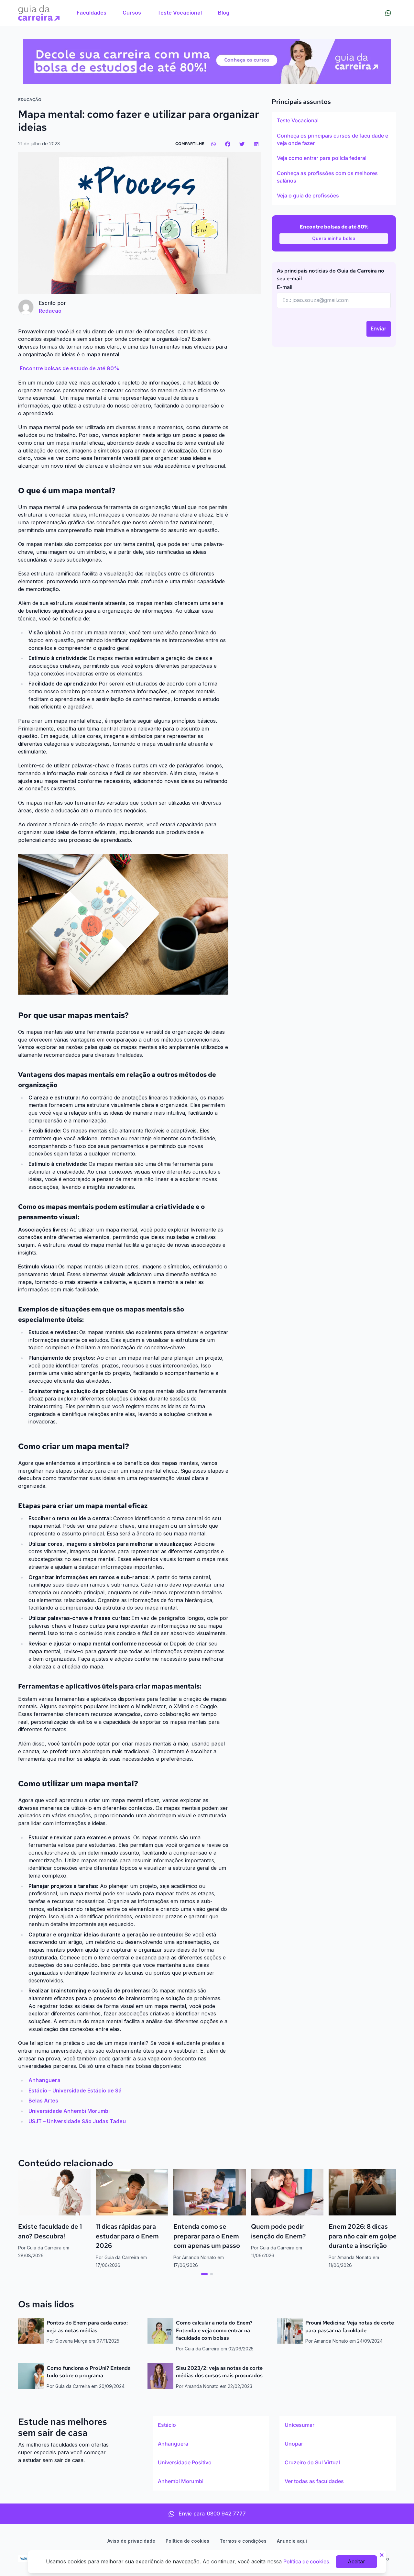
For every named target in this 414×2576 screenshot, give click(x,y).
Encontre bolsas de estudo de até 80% (70, 368)
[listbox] (334, 158)
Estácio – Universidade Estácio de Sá (75, 2091)
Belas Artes (43, 2101)
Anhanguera (44, 2080)
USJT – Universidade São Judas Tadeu (77, 2121)
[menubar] (153, 13)
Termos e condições (243, 2541)
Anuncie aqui (292, 2541)
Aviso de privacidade (131, 2541)
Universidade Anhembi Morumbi (69, 2111)
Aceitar (356, 2561)
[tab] (204, 2274)
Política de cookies (187, 2541)
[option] (334, 121)
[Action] (207, 61)
